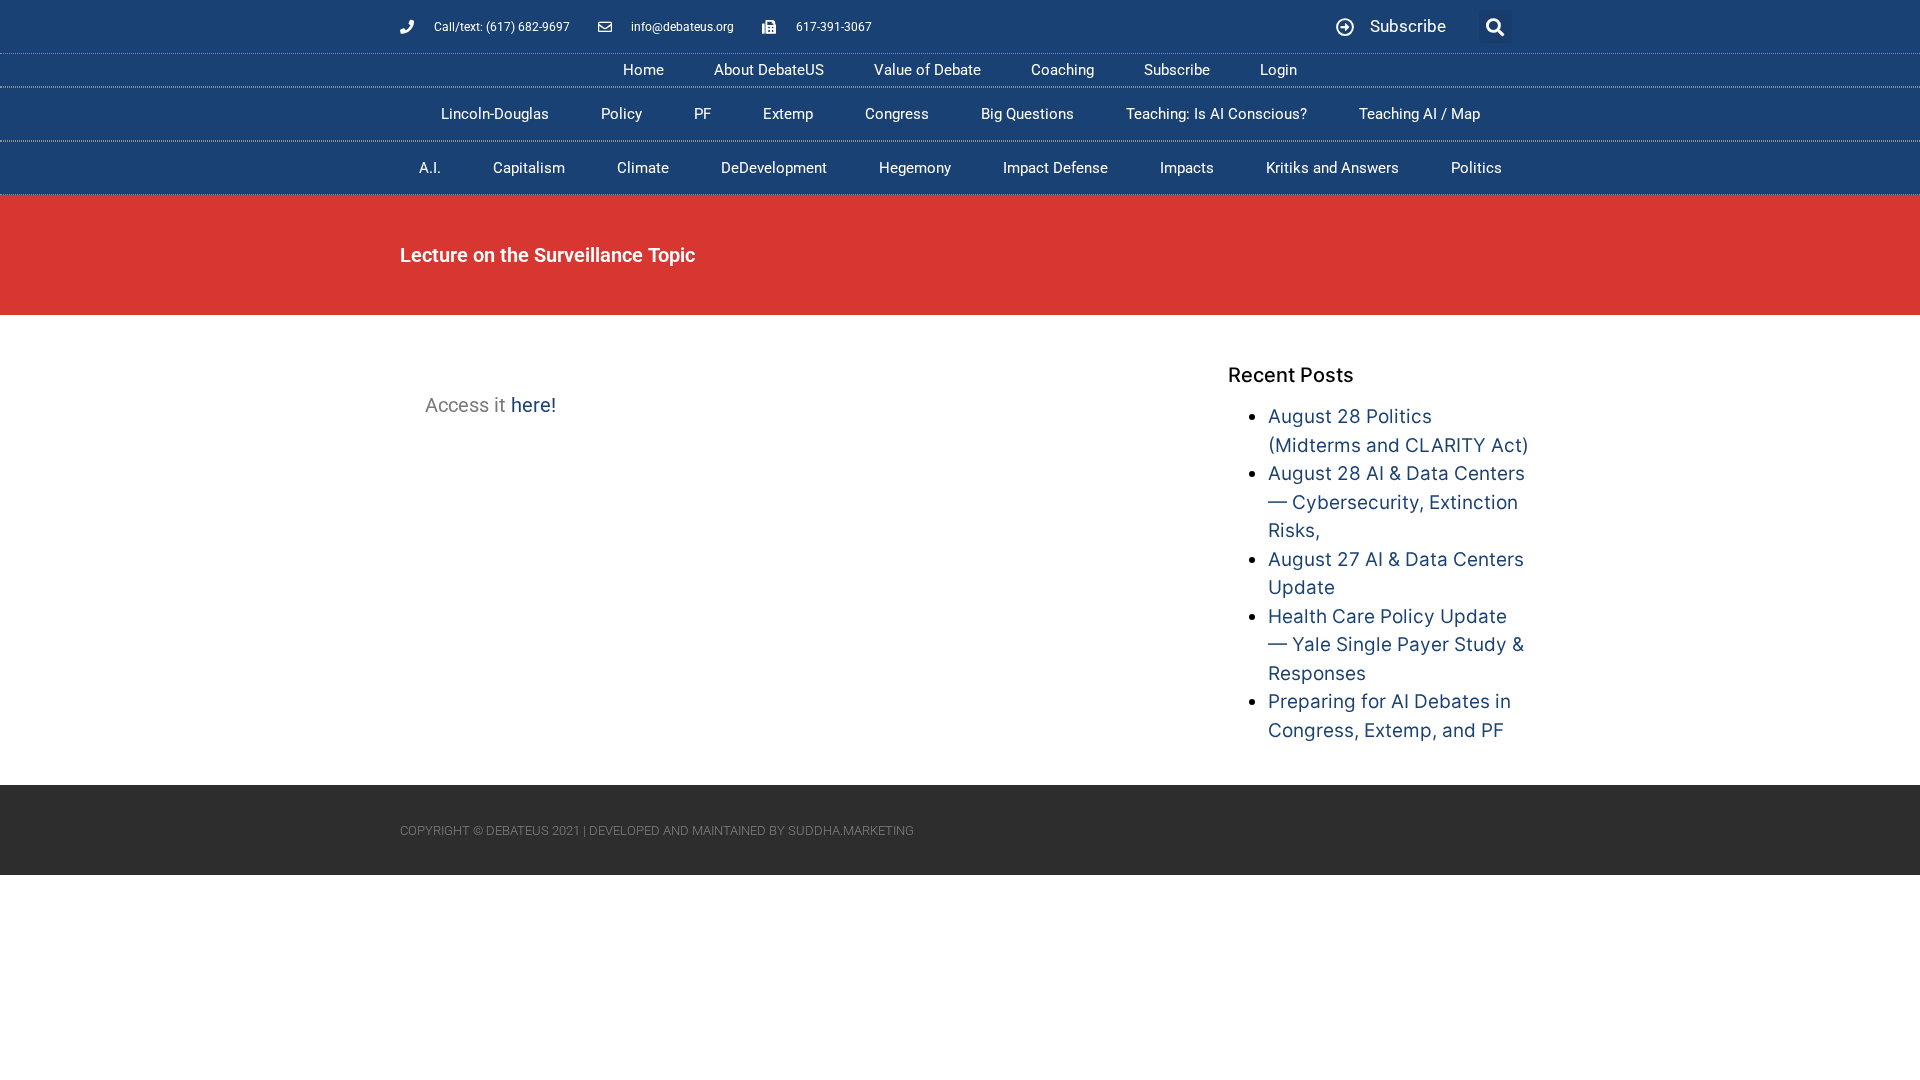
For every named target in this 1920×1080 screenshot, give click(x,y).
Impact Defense (1055, 168)
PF (702, 114)
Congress (897, 114)
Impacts (1187, 168)
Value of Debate (927, 70)
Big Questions (1027, 114)
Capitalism (529, 168)
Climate (643, 168)
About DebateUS (769, 70)
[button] (1495, 26)
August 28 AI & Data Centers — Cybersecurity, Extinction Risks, (1396, 502)
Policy (621, 114)
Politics (1476, 168)
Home (643, 70)
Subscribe (1177, 70)
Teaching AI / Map (1419, 114)
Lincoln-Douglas (495, 114)
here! (533, 405)
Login (1278, 70)
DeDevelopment (774, 168)
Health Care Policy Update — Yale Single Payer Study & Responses (1396, 645)
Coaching (1062, 70)
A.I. (430, 168)
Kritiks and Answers (1332, 168)
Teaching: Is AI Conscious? (1216, 114)
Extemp (788, 114)
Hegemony (915, 168)
